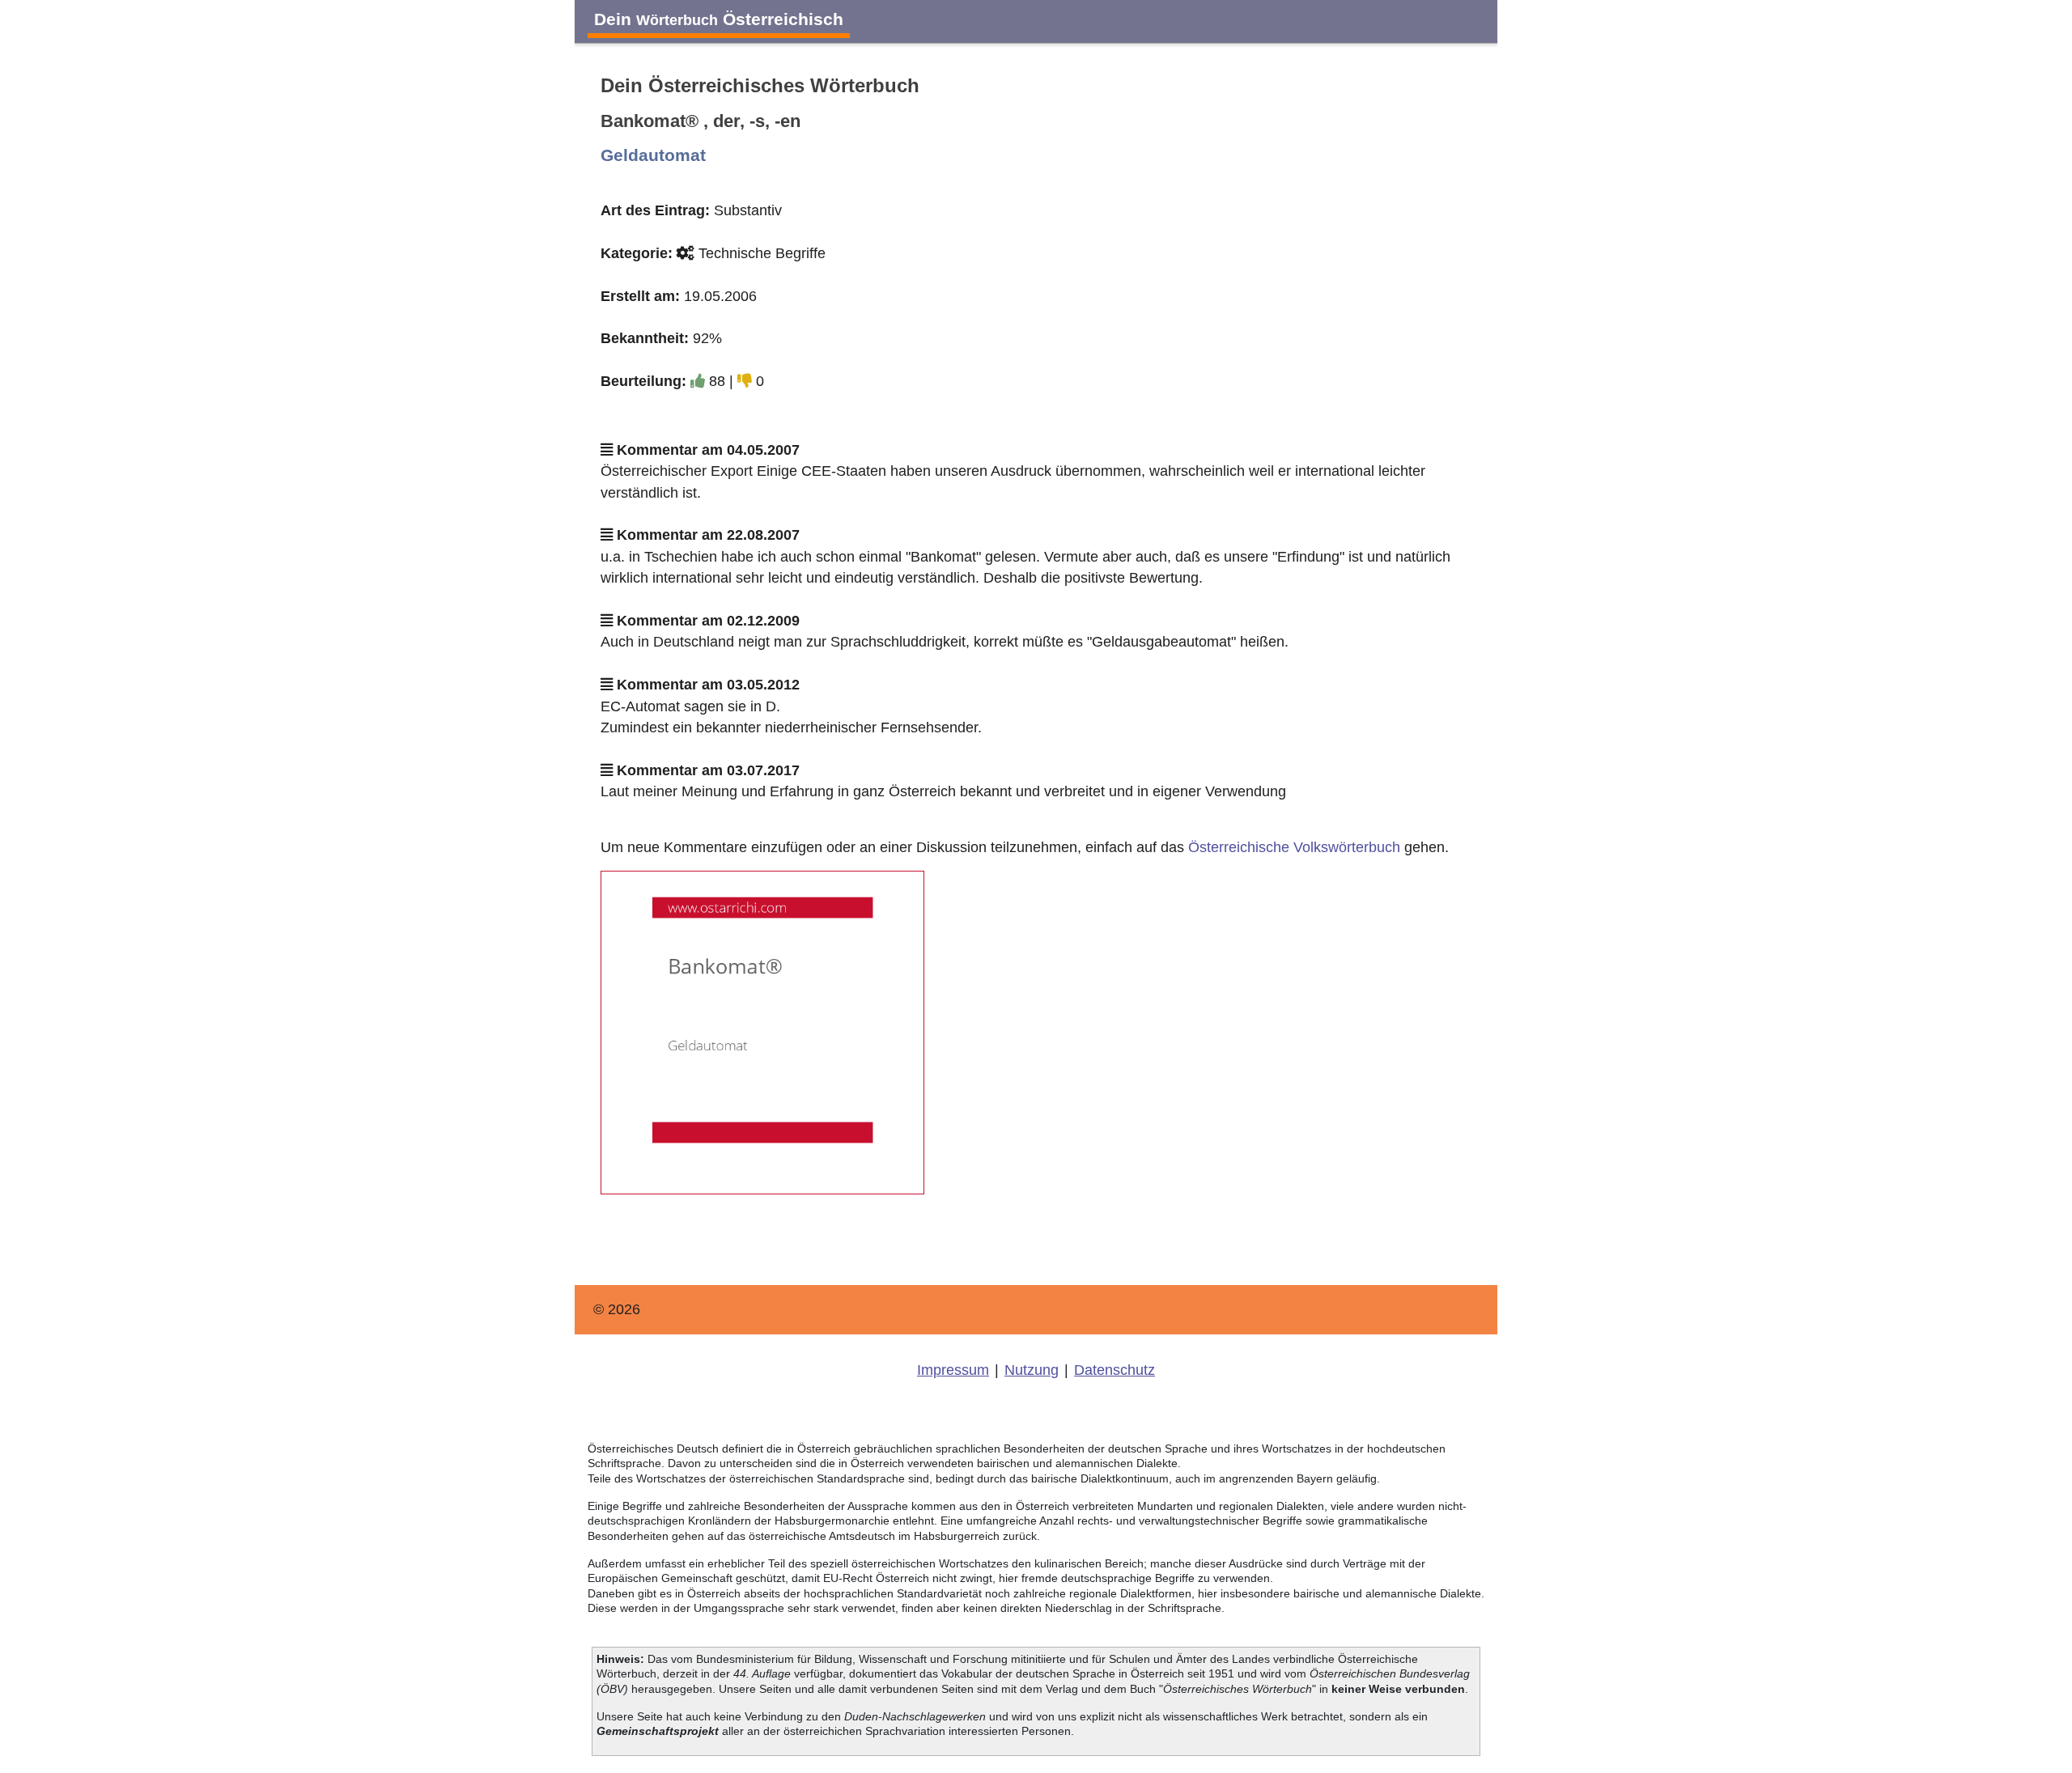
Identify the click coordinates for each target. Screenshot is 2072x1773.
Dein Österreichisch (719, 19)
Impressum (953, 1370)
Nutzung (1032, 1370)
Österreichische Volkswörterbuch (1294, 847)
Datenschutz (1115, 1370)
